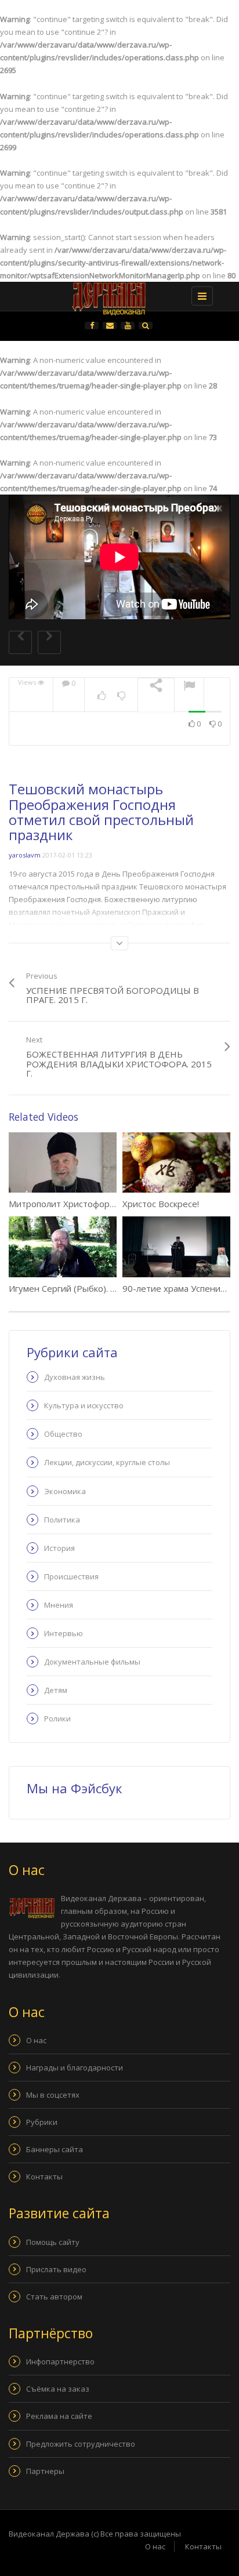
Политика (62, 1520)
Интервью (64, 1633)
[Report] (189, 687)
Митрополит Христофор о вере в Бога (88, 1204)
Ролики (57, 1718)
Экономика (65, 1491)
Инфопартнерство (60, 2361)
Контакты (44, 2177)
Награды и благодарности (75, 2068)
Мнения (59, 1605)
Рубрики (42, 2122)
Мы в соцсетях (53, 2095)
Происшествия (71, 1576)
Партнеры (45, 2471)
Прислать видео (56, 2269)
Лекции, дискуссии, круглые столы (107, 1462)
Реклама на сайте (59, 2416)
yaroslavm (25, 855)
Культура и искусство (84, 1405)
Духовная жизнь (75, 1377)
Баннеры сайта (55, 2149)
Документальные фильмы (92, 1662)
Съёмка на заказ (58, 2389)
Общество (63, 1434)
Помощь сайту (53, 2242)
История (59, 1548)
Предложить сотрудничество (81, 2444)
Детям (56, 1690)
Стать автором (54, 2297)
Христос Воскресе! (161, 1204)
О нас (36, 2040)
